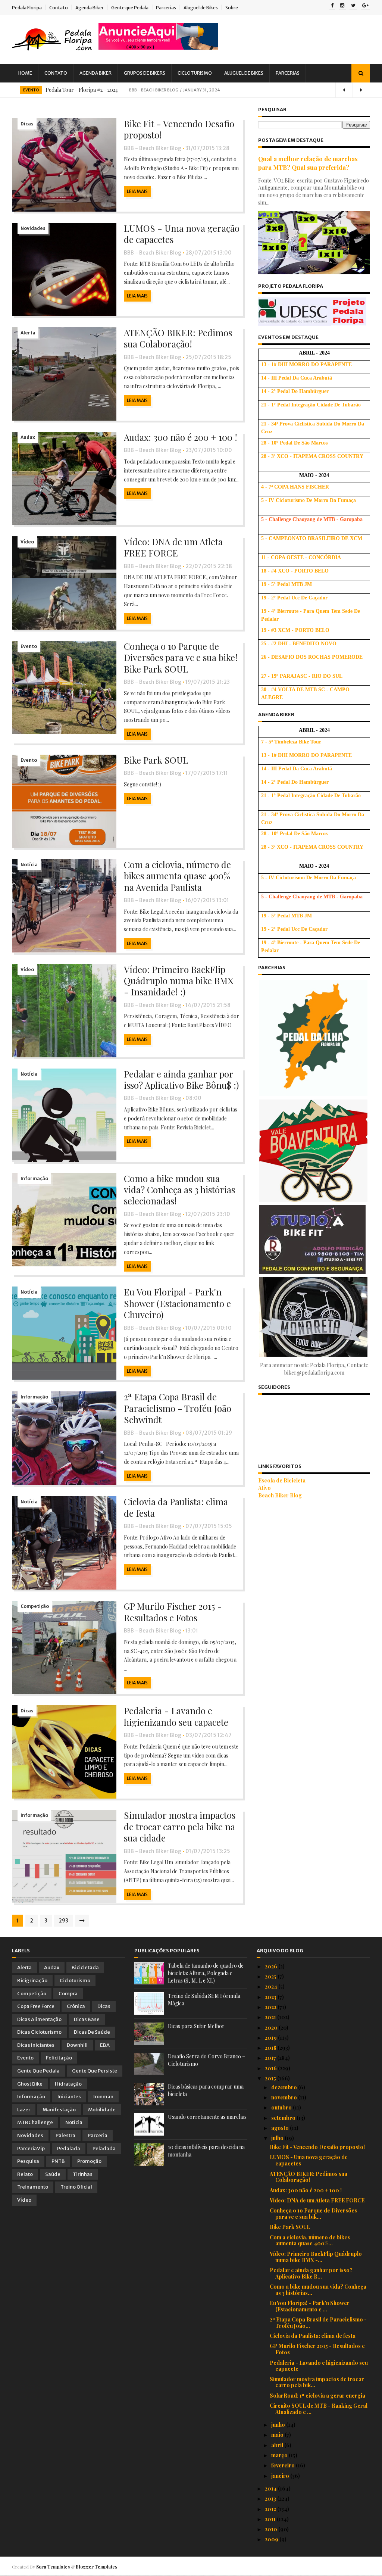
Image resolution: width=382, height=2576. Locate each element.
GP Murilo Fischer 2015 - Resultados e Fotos (173, 1612)
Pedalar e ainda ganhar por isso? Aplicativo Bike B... (311, 2273)
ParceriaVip (31, 2148)
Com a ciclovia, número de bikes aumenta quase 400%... (310, 2240)
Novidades (33, 228)
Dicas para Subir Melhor (196, 2026)
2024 (272, 1986)
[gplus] (365, 6)
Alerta (28, 333)
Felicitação (59, 2058)
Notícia (29, 865)
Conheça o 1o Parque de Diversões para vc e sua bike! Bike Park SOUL (181, 657)
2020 (272, 2028)
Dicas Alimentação (39, 2019)
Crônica (76, 2006)
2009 (272, 2539)
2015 (271, 2078)
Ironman (103, 2097)
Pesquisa (28, 2161)
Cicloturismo (195, 73)
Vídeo (27, 542)
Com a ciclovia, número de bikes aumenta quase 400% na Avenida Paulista (177, 876)
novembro (285, 2097)
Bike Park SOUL (156, 760)
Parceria (98, 2135)
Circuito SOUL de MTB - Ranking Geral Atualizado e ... (319, 2409)
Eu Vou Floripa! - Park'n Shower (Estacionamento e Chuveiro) (177, 1303)
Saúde (53, 2174)
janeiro (281, 2476)
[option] (191, 90)
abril (278, 2445)
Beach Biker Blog (280, 1495)
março (280, 2455)
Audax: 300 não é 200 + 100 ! (181, 437)
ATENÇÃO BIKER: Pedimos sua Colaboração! (178, 338)
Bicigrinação (32, 1981)
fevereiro (284, 2465)
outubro (282, 2107)
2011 (271, 2519)
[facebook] (332, 6)
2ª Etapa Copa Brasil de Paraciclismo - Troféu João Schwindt (178, 1408)
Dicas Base (87, 2019)
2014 (271, 2488)
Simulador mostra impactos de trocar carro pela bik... (317, 2382)
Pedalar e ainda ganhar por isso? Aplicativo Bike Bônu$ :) (181, 1079)
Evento (31, 90)
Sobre (232, 8)
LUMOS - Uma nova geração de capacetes (182, 234)
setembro (284, 2118)
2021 (271, 2017)
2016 (271, 2068)
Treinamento (33, 2187)
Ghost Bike (30, 2084)
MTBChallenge (35, 2122)
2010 (272, 2529)
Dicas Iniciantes (36, 2045)
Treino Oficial (76, 2187)
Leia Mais (137, 191)
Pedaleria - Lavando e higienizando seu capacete (176, 1716)
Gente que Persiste (95, 2071)
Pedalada (69, 2148)
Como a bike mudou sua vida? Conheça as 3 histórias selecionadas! (179, 1190)
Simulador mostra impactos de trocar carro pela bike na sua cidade (180, 1826)
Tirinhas (83, 2174)
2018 (271, 2048)
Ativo (264, 1488)
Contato (59, 8)
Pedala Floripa (27, 8)
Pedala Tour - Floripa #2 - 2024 (82, 90)
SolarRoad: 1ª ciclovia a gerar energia (317, 2396)
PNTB (58, 2161)
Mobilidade (102, 2110)
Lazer (24, 2110)
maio (278, 2435)
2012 (271, 2509)
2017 (271, 2058)
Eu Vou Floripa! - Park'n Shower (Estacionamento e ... (310, 2306)
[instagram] (342, 6)
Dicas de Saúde (92, 2032)
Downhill (77, 2045)
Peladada (104, 2148)
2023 (271, 1997)
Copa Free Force (36, 2006)
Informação (34, 1178)
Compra (68, 1994)
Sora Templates (53, 2567)
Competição (35, 1606)
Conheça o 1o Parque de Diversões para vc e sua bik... (313, 2214)
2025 (271, 1976)
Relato (25, 2174)
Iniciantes (69, 2097)
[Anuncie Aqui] (158, 48)
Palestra (65, 2135)
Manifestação (59, 2110)
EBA (105, 2045)
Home (25, 73)
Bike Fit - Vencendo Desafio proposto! (179, 129)
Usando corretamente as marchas (207, 2117)
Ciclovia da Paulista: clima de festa (176, 1507)
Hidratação (68, 2084)
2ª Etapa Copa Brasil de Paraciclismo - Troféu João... (318, 2323)
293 (63, 1921)
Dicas (27, 124)
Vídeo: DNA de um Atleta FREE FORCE (173, 547)
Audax (28, 437)
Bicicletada (85, 1967)
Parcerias (166, 8)
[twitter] (353, 6)
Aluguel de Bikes (201, 8)
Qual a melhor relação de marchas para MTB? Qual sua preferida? (308, 163)
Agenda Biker (90, 8)
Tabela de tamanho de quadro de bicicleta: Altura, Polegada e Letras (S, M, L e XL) (206, 1973)
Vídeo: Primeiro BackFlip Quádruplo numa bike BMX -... (316, 2257)
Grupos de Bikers (145, 73)
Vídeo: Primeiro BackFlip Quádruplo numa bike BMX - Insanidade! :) (179, 981)
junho (279, 2425)
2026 (272, 1966)
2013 (271, 2499)
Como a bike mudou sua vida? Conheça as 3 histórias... (318, 2290)
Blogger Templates (96, 2567)
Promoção (89, 2161)
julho (278, 2138)
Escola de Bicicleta (282, 1480)
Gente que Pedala (130, 8)
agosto (281, 2128)
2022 (271, 2007)
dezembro (285, 2087)
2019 (271, 2038)
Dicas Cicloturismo (39, 2032)
